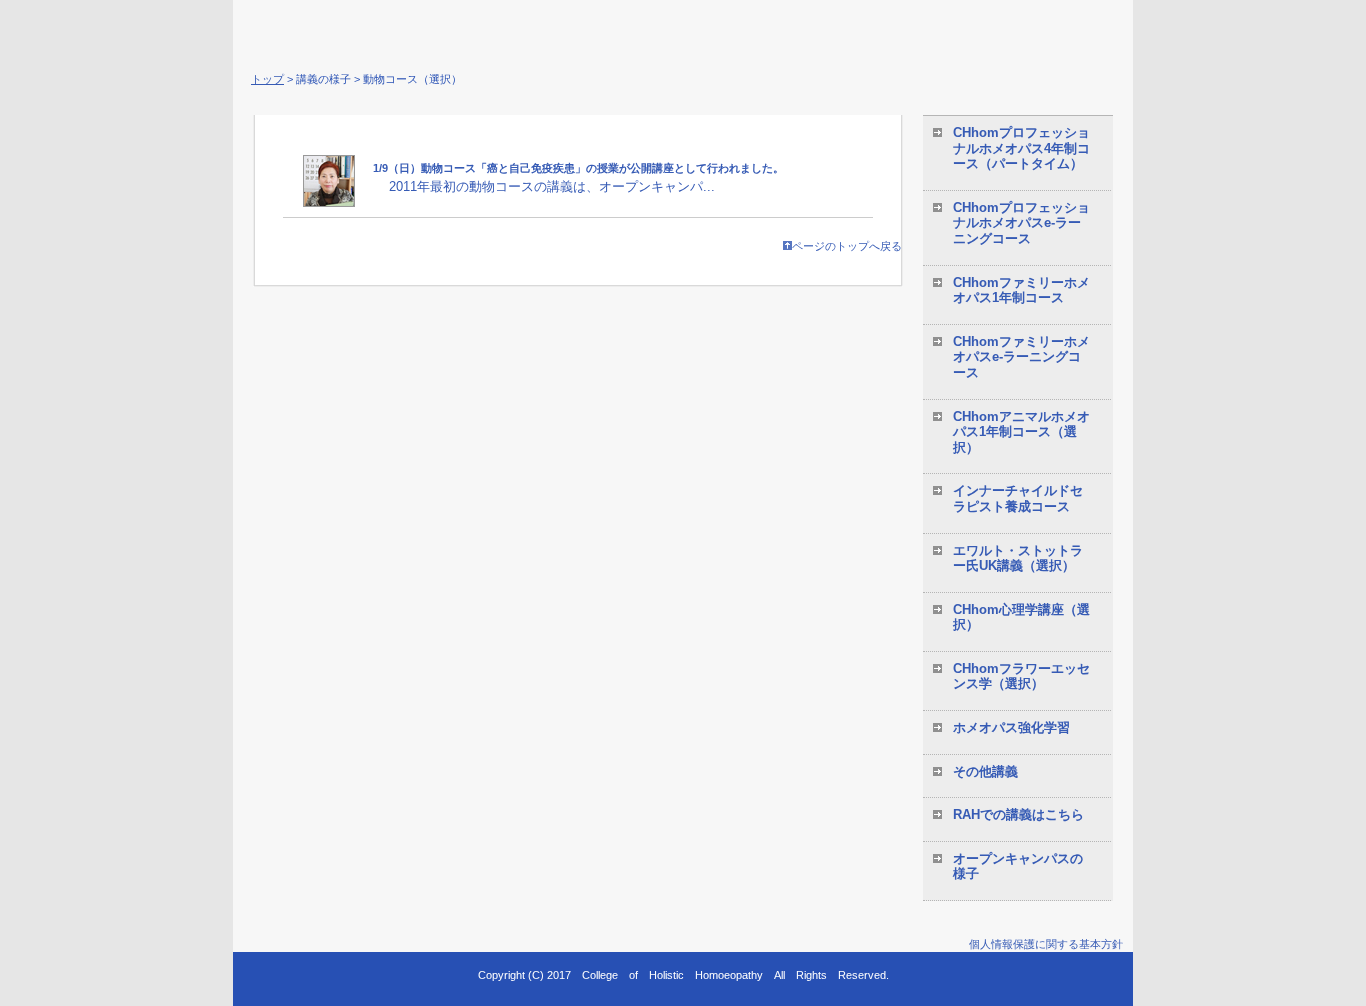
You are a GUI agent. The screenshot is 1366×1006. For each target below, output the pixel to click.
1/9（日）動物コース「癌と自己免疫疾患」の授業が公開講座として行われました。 (578, 168)
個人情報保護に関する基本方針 (1046, 944)
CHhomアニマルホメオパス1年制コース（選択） (1021, 432)
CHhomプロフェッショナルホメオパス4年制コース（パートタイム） (1021, 148)
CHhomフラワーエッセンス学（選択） (1021, 676)
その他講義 (985, 771)
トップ (267, 79)
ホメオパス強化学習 (1011, 727)
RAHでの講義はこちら (1018, 814)
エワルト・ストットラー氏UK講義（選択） (1018, 558)
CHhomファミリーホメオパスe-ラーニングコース (1021, 357)
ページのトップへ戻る (847, 246)
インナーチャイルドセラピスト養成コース (1018, 498)
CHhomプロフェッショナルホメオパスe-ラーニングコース (1021, 223)
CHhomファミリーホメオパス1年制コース (1021, 290)
